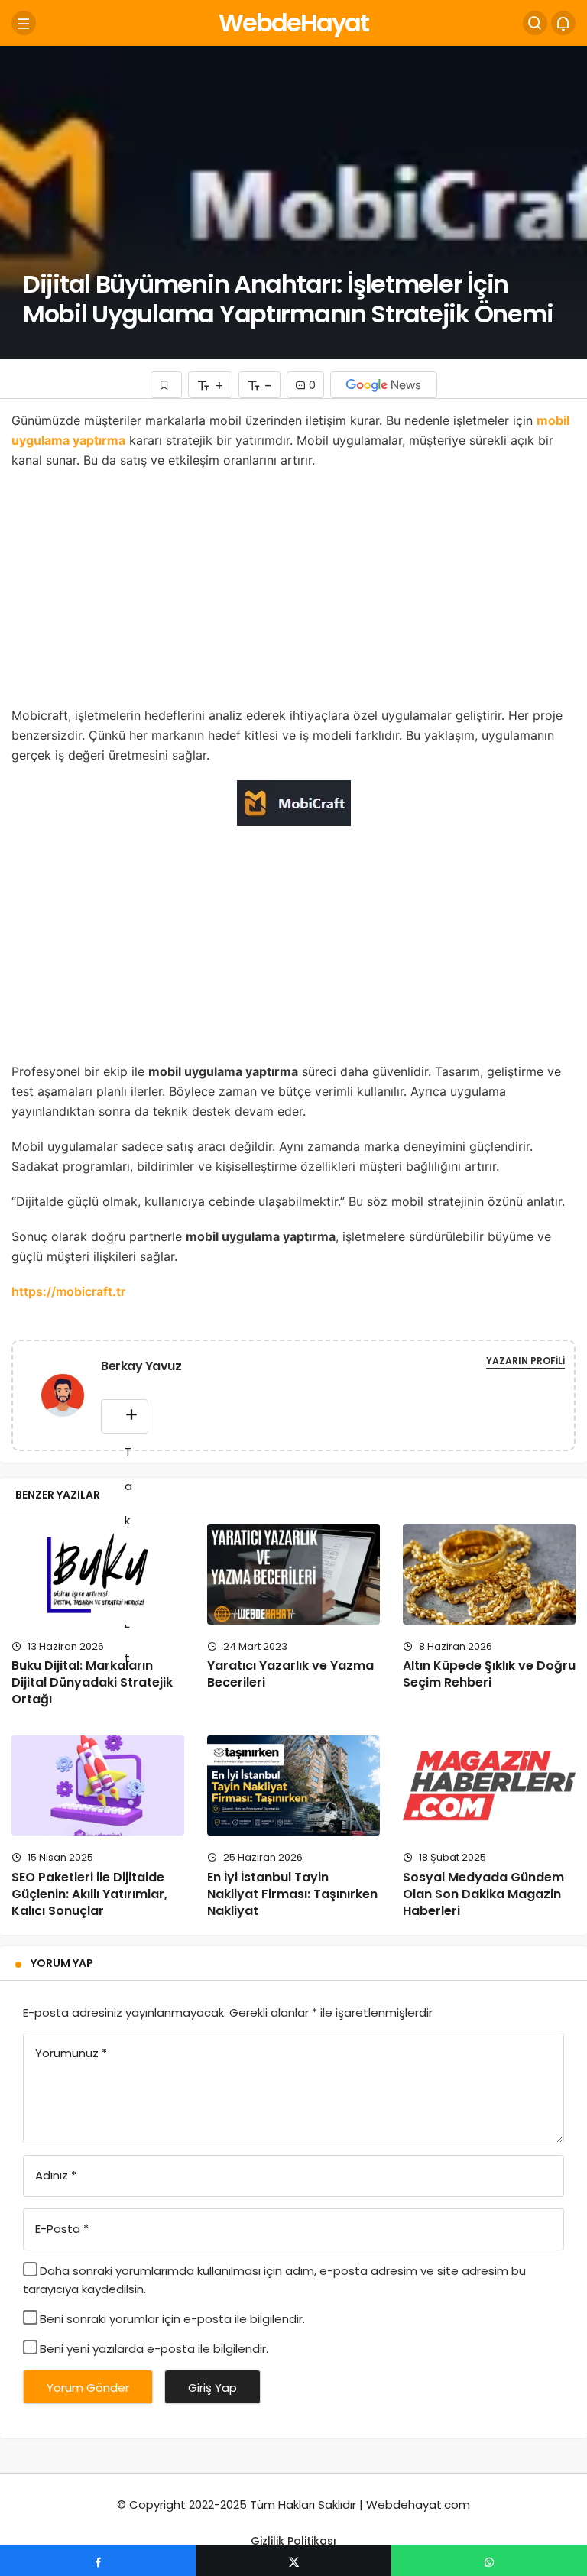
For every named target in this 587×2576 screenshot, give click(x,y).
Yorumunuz (71, 2053)
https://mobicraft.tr (68, 1291)
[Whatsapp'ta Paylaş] (489, 2561)
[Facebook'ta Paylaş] (98, 2561)
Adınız (56, 2175)
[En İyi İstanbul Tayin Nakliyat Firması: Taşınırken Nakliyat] (293, 1785)
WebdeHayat (293, 23)
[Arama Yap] (535, 23)
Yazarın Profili (525, 1361)
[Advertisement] (293, 592)
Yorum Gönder (88, 2388)
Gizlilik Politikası (293, 2541)
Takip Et (125, 1416)
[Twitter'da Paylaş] (293, 2561)
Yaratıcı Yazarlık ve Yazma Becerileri (290, 1674)
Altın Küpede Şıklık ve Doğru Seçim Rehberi (489, 1674)
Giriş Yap (212, 2388)
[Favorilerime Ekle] (166, 385)
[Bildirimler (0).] (563, 23)
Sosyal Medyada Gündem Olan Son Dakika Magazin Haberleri (483, 1894)
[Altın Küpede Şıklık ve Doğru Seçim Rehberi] (489, 1574)
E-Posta (62, 2229)
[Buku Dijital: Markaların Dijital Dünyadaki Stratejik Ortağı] (98, 1574)
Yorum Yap (62, 1963)
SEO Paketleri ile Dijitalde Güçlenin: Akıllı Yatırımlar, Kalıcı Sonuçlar (89, 1894)
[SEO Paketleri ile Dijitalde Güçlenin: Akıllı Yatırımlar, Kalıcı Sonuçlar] (98, 1785)
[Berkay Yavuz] (63, 1398)
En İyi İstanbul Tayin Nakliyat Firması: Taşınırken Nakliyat (292, 1894)
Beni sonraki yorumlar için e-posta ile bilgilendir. (172, 2319)
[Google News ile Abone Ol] (384, 385)
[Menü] (24, 23)
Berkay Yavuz (141, 1366)
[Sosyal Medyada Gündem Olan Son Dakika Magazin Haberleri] (489, 1785)
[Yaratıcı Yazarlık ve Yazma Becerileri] (293, 1574)
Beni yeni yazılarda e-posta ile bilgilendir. (154, 2349)
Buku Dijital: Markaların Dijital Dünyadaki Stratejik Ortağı (92, 1683)
